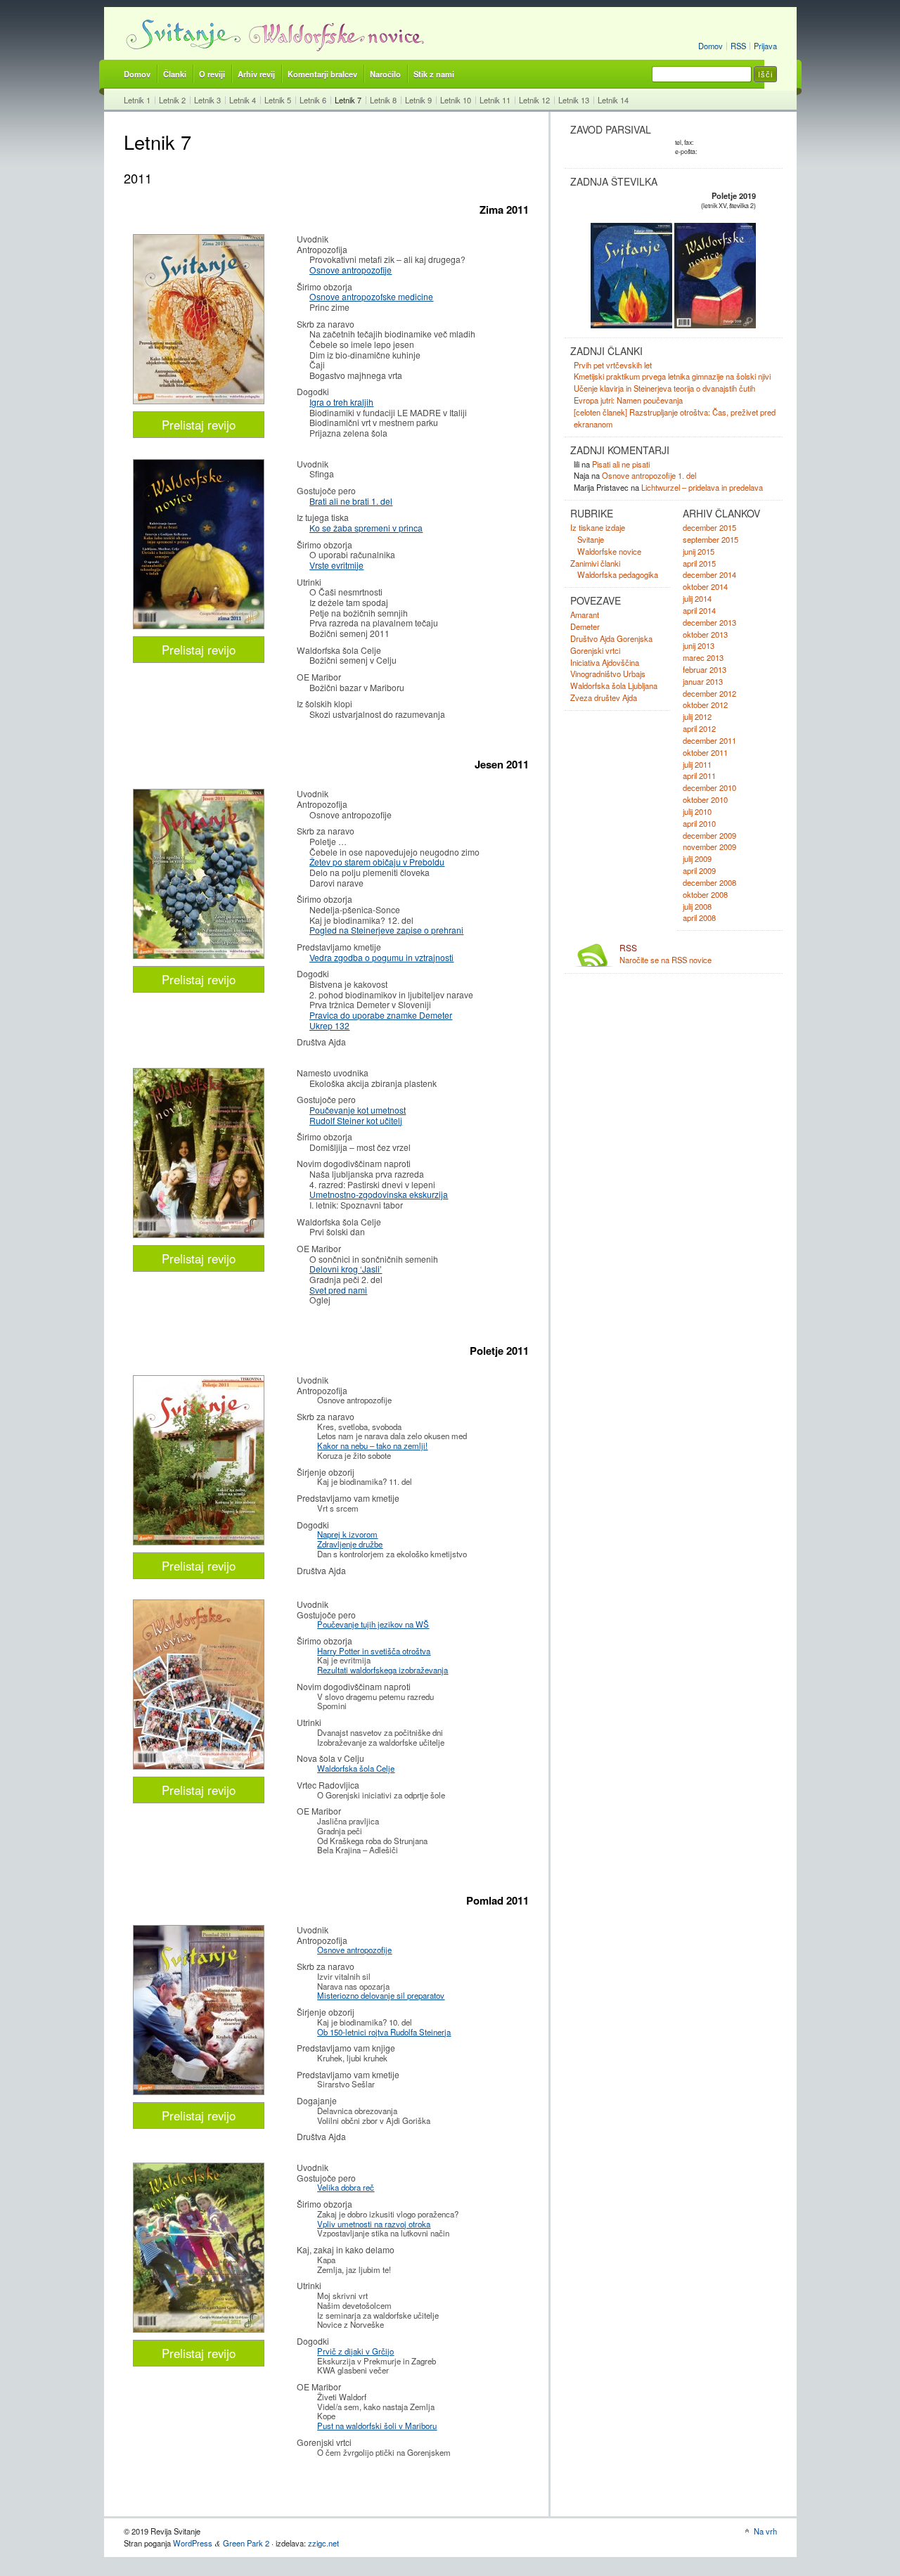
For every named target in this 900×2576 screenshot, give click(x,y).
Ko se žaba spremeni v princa (366, 528)
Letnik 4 (243, 100)
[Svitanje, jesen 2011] (199, 955)
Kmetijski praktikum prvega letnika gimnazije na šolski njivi (672, 376)
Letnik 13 (574, 100)
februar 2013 (705, 669)
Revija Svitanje (182, 34)
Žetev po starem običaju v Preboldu (377, 862)
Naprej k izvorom (347, 1534)
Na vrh (765, 2531)
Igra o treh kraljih (341, 402)
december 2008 (709, 882)
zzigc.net (323, 2543)
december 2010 (709, 787)
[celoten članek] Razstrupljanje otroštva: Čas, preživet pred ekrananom (675, 418)
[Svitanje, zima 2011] (199, 400)
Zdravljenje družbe (350, 1544)
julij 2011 (697, 764)
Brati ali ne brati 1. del (351, 501)
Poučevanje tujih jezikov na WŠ (373, 1624)
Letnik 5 (278, 100)
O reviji (212, 74)
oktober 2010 (705, 799)
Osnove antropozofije (351, 270)
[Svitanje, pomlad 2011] (199, 1541)
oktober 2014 (705, 586)
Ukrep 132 (329, 1025)
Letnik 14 (613, 100)
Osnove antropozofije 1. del (649, 475)
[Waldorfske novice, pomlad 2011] (199, 1766)
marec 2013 (703, 657)
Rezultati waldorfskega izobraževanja (382, 1670)
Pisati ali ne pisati (621, 464)
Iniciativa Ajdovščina (605, 662)
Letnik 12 (534, 100)
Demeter (585, 626)
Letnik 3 (207, 100)
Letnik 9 (418, 100)
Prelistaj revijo (199, 425)
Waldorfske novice (337, 34)
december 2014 (709, 574)
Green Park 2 (246, 2543)
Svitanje (591, 539)
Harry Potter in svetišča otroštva (374, 1651)
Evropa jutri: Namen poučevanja (628, 400)
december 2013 (709, 622)
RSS (738, 46)
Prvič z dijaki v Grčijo (355, 2351)
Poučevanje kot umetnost (358, 1110)
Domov (711, 46)
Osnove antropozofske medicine (371, 296)
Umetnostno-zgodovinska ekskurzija (379, 1194)
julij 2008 (697, 906)
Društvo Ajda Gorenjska (611, 638)
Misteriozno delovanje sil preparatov (381, 1995)
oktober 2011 (705, 752)
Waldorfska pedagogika (618, 574)
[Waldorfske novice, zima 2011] (199, 625)
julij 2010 (697, 811)
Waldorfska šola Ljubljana (614, 685)
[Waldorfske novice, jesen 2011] (199, 1234)
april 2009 (699, 870)
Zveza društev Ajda (604, 697)
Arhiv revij (256, 74)
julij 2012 (697, 716)
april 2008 (699, 917)
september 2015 (711, 539)
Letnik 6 (313, 100)
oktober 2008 (705, 894)
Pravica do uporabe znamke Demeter (381, 1015)
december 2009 (709, 835)
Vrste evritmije (336, 565)
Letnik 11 (495, 100)
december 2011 (709, 740)
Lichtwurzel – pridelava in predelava (702, 487)
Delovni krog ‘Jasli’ (346, 1269)
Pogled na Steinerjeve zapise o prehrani (386, 930)
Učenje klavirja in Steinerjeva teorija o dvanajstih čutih (664, 388)
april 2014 (699, 610)
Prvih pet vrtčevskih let (613, 365)
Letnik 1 (137, 100)
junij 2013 (699, 645)
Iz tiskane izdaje (598, 527)
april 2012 (699, 728)
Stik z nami (434, 74)
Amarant (585, 614)
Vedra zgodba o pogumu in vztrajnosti (381, 957)
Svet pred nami (338, 1290)
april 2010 (699, 823)
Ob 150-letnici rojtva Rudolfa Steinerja (384, 2032)
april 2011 (699, 775)
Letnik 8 (383, 100)
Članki (175, 74)
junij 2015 (699, 551)
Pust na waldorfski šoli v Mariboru (377, 2426)
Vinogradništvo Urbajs (608, 674)
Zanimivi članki (595, 563)
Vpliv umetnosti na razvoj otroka (374, 2224)
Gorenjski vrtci (595, 650)
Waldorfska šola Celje (356, 1768)
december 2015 (709, 527)
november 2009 (709, 846)
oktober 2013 (705, 634)
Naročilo (385, 74)
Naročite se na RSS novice (666, 954)
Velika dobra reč (346, 2187)
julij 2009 (697, 858)
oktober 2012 (705, 704)
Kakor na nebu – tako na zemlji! (372, 1445)
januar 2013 (703, 681)
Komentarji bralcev (322, 74)
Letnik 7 (348, 100)
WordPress (193, 2543)
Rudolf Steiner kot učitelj (356, 1120)
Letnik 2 (172, 100)
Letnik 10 (456, 100)
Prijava (765, 46)
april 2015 (699, 563)
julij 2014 (697, 598)
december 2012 (709, 693)
